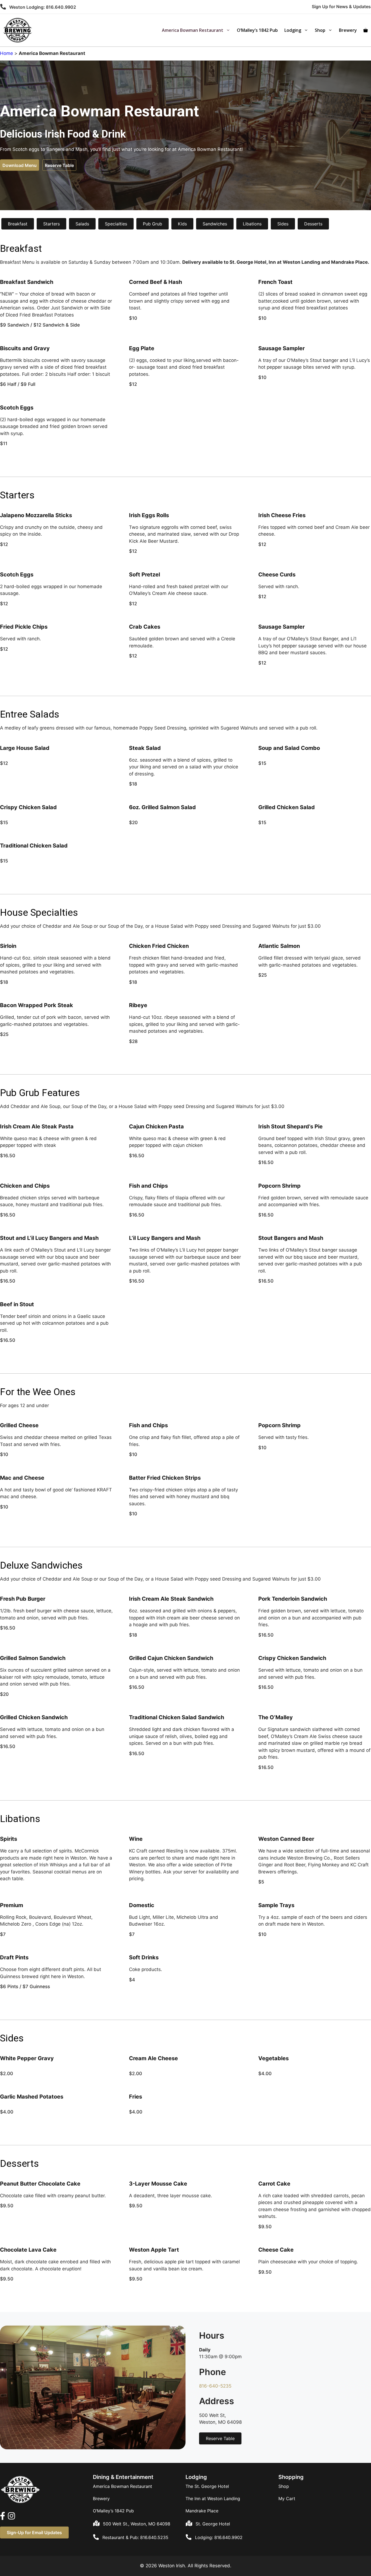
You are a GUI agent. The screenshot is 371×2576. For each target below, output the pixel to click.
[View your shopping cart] (366, 30)
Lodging (293, 30)
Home (7, 53)
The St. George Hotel (207, 2486)
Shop (320, 30)
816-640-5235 (215, 2386)
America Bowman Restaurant (193, 30)
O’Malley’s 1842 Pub (257, 30)
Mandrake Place (202, 2511)
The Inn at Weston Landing (213, 2499)
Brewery (348, 30)
